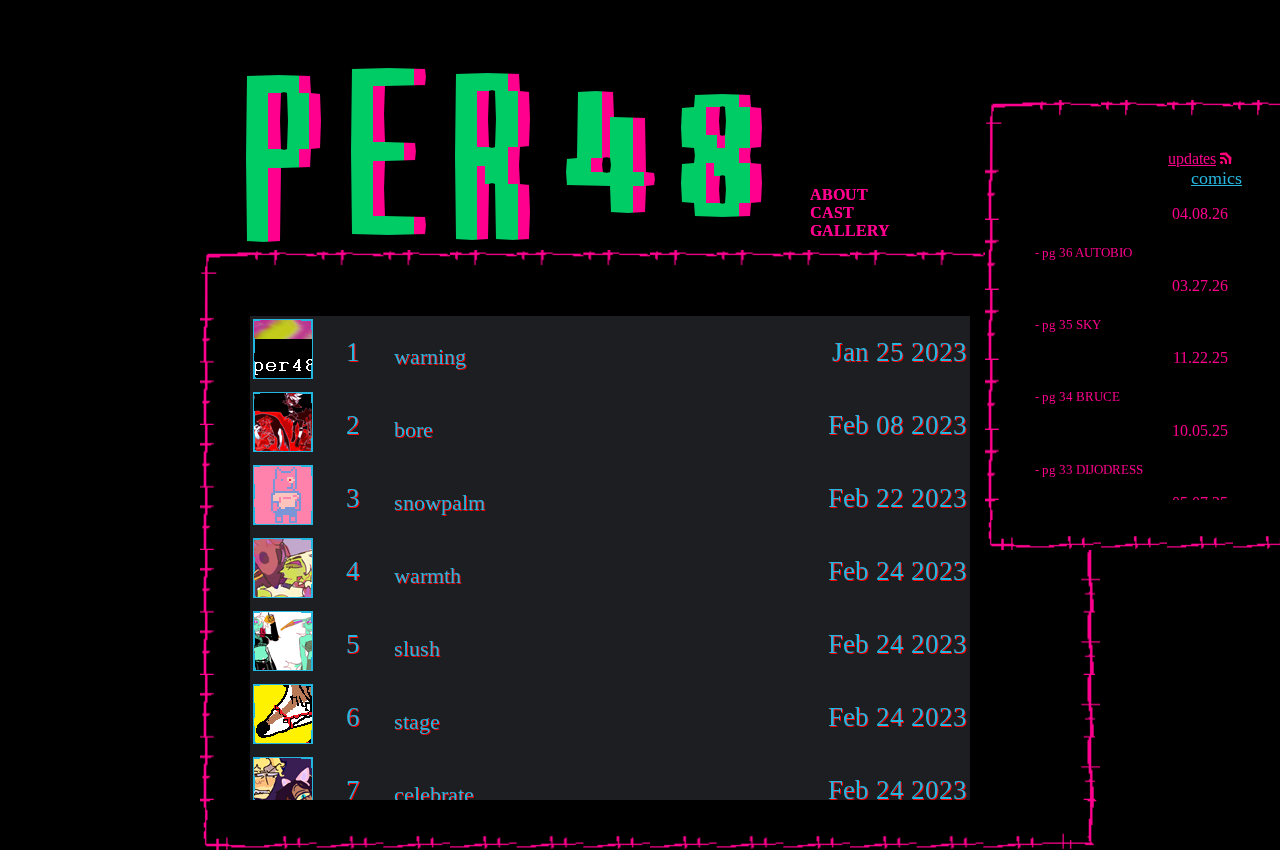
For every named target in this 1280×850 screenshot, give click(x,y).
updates (1192, 158)
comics (1216, 178)
